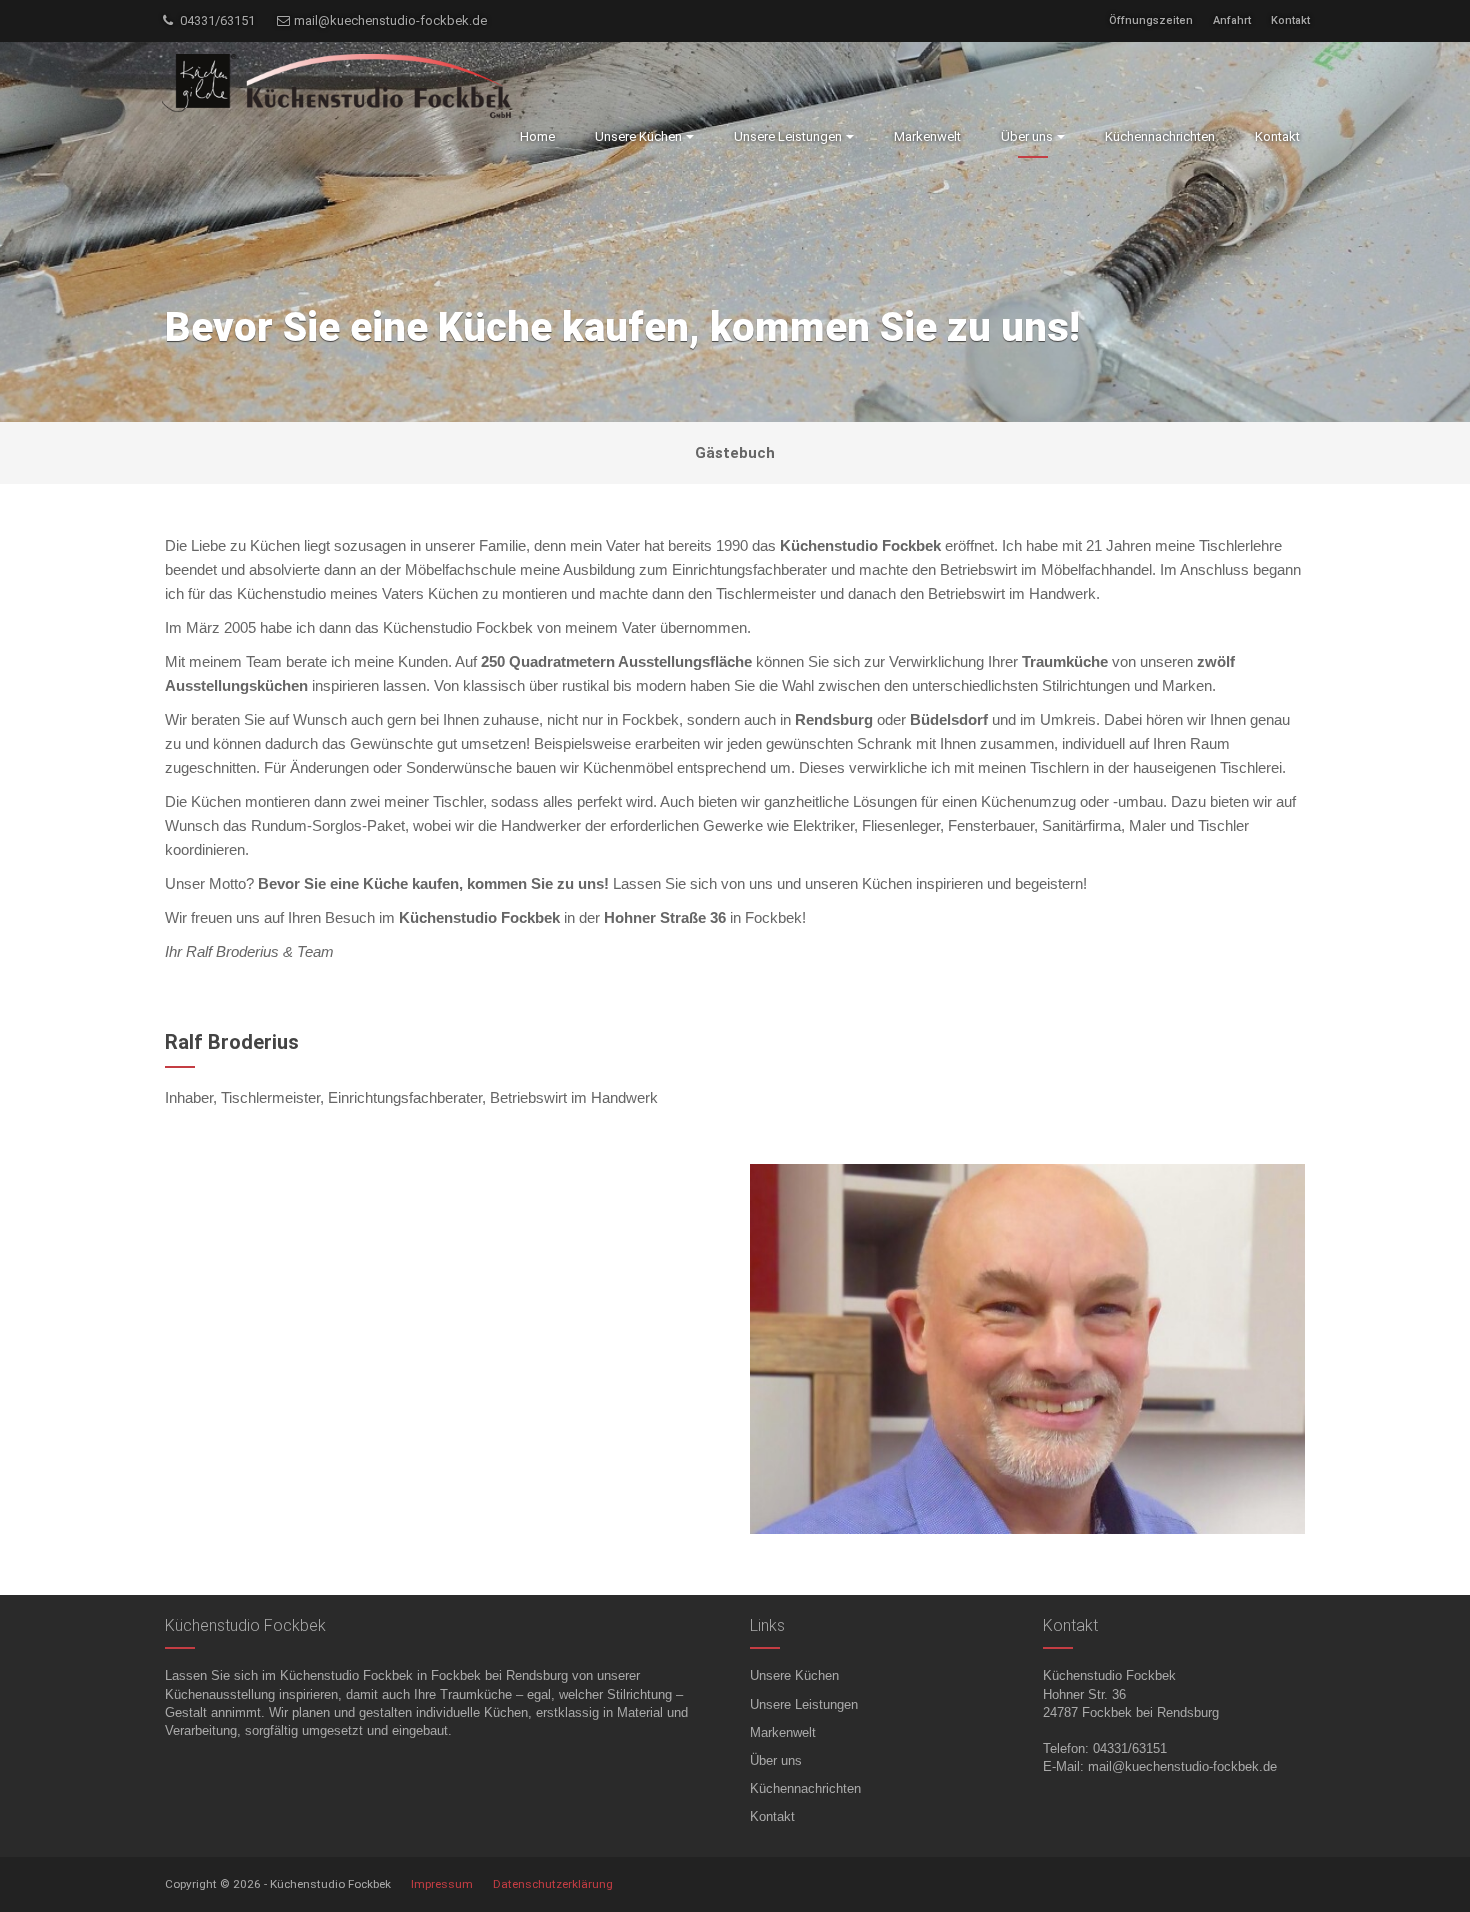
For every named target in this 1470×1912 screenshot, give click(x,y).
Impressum (442, 1884)
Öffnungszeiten (1151, 20)
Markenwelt (783, 1732)
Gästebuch (735, 453)
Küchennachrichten (805, 1788)
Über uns (776, 1760)
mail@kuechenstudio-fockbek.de (389, 20)
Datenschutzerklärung (553, 1884)
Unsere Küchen (794, 1675)
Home (537, 136)
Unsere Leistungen (804, 1704)
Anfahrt (1232, 20)
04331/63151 (216, 20)
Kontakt (1290, 20)
